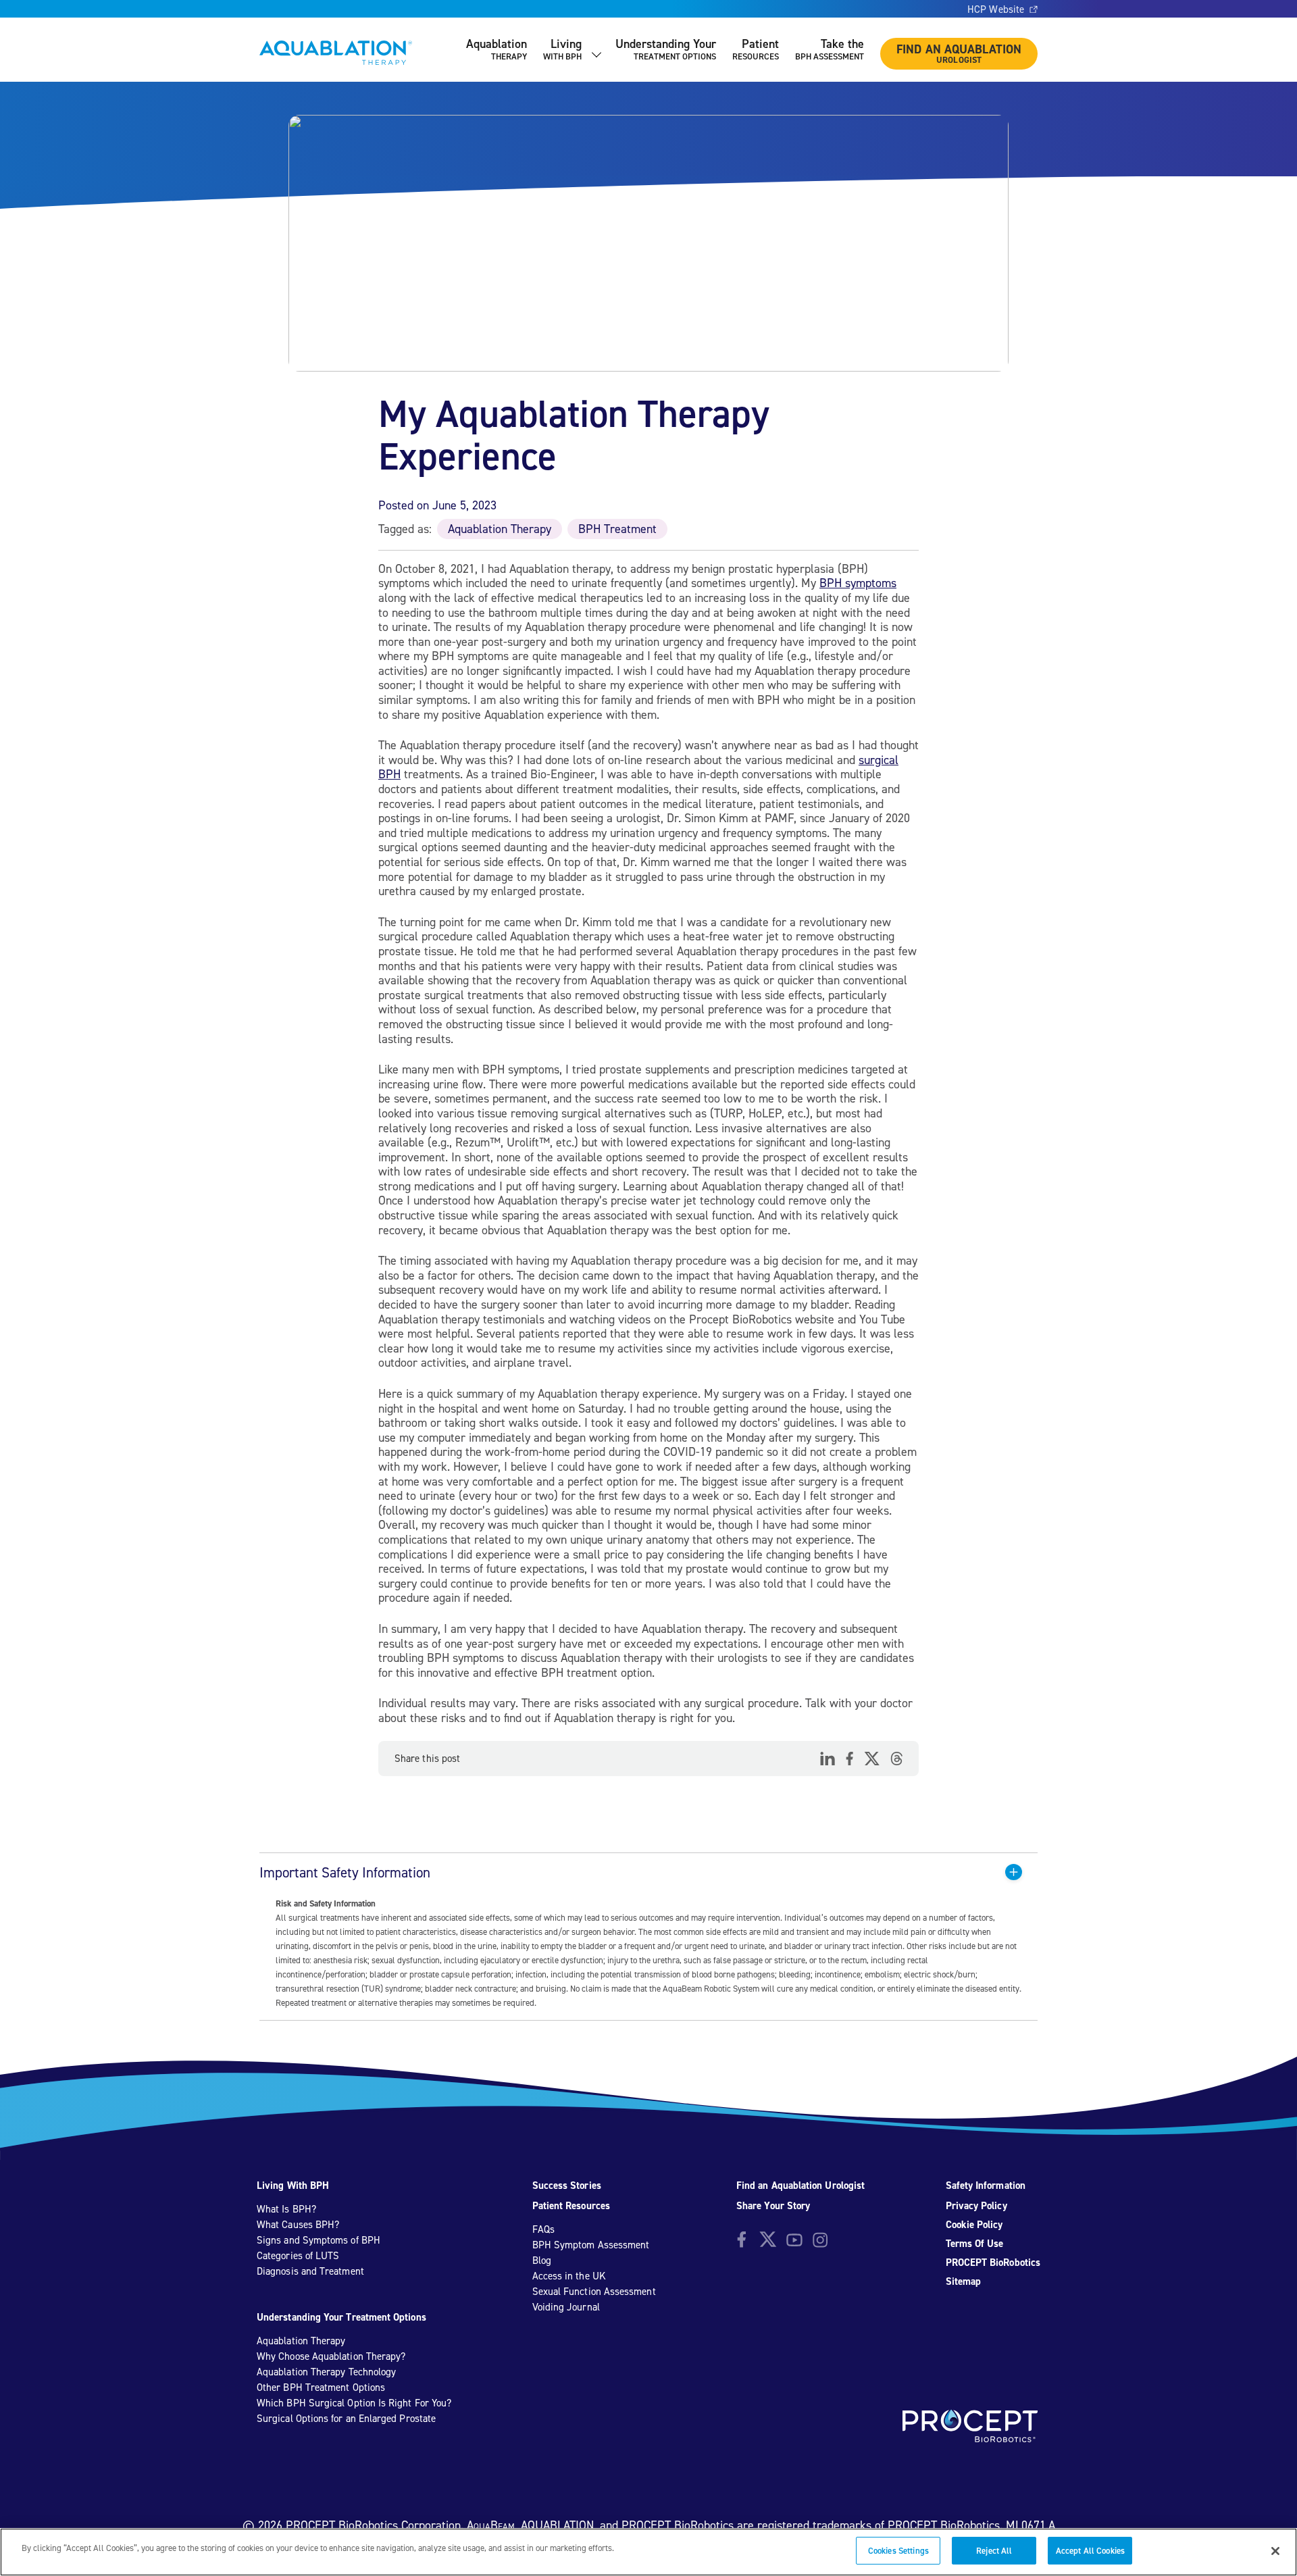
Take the (830, 49)
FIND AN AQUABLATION (959, 53)
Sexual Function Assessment (594, 2292)
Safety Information (986, 2186)
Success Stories (567, 2186)
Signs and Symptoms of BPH (319, 2240)
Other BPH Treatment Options (321, 2388)
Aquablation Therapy (500, 529)
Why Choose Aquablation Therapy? (331, 2356)
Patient (756, 49)
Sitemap (964, 2281)
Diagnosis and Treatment (310, 2271)
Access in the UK (569, 2276)
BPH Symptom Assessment (591, 2245)
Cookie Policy (974, 2225)
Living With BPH (293, 2186)
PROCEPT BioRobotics (993, 2263)
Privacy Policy (976, 2206)
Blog (542, 2261)
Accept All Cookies (1090, 2551)
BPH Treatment (617, 529)
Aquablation (497, 49)
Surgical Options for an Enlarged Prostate (346, 2419)
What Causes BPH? (298, 2225)
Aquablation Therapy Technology (326, 2372)
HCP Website (996, 9)
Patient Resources (571, 2206)
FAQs (543, 2229)
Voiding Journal (566, 2307)
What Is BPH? (286, 2209)
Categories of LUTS (298, 2256)
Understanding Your (666, 49)
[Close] (1275, 2551)
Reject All (994, 2551)
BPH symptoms (858, 583)
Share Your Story (773, 2206)
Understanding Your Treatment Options (341, 2317)
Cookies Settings (898, 2551)
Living (562, 49)
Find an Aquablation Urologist (800, 2186)
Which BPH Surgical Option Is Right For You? (354, 2403)
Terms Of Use (975, 2244)
